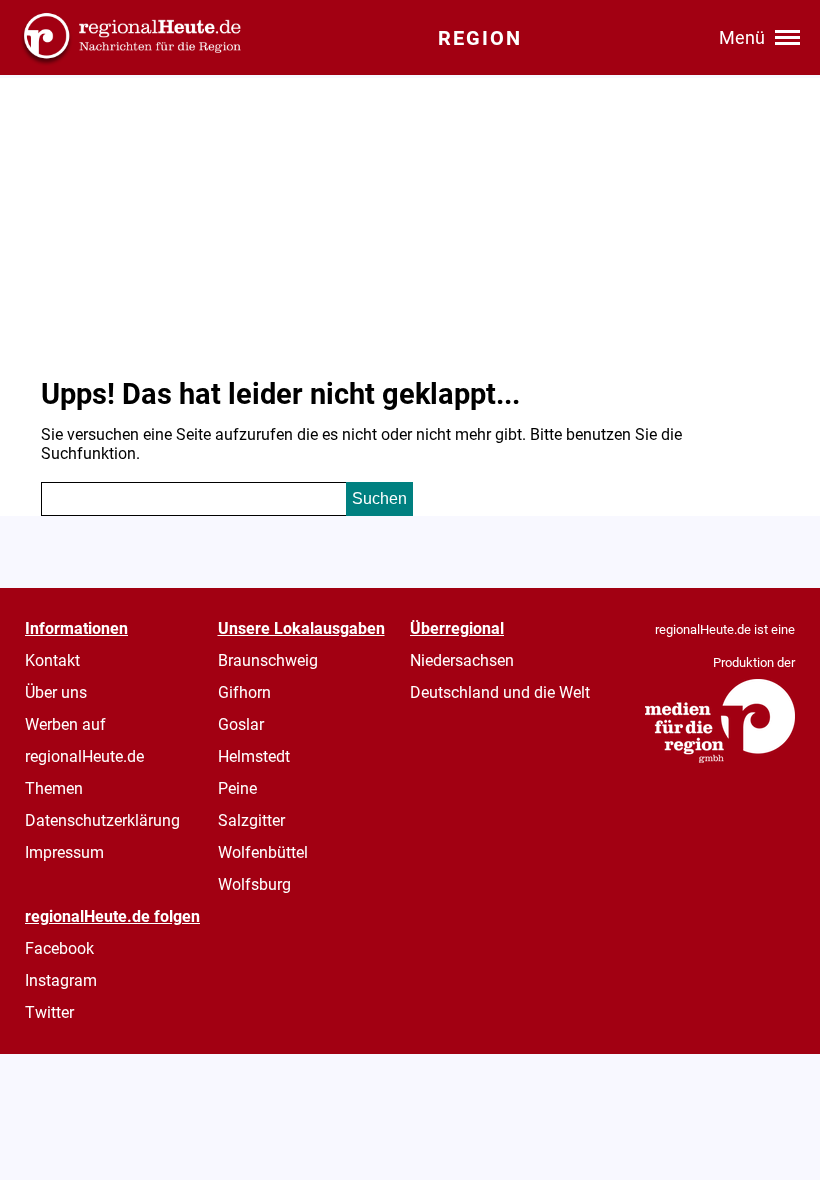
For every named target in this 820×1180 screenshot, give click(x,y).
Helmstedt (254, 756)
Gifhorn (244, 692)
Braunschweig (268, 660)
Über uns (56, 692)
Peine (237, 788)
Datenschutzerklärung (102, 820)
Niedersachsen (462, 660)
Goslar (241, 724)
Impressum (64, 852)
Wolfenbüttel (263, 852)
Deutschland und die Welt (500, 692)
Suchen (379, 498)
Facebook (59, 948)
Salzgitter (251, 820)
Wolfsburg (254, 884)
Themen (54, 788)
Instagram (61, 980)
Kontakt (52, 660)
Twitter (49, 1012)
